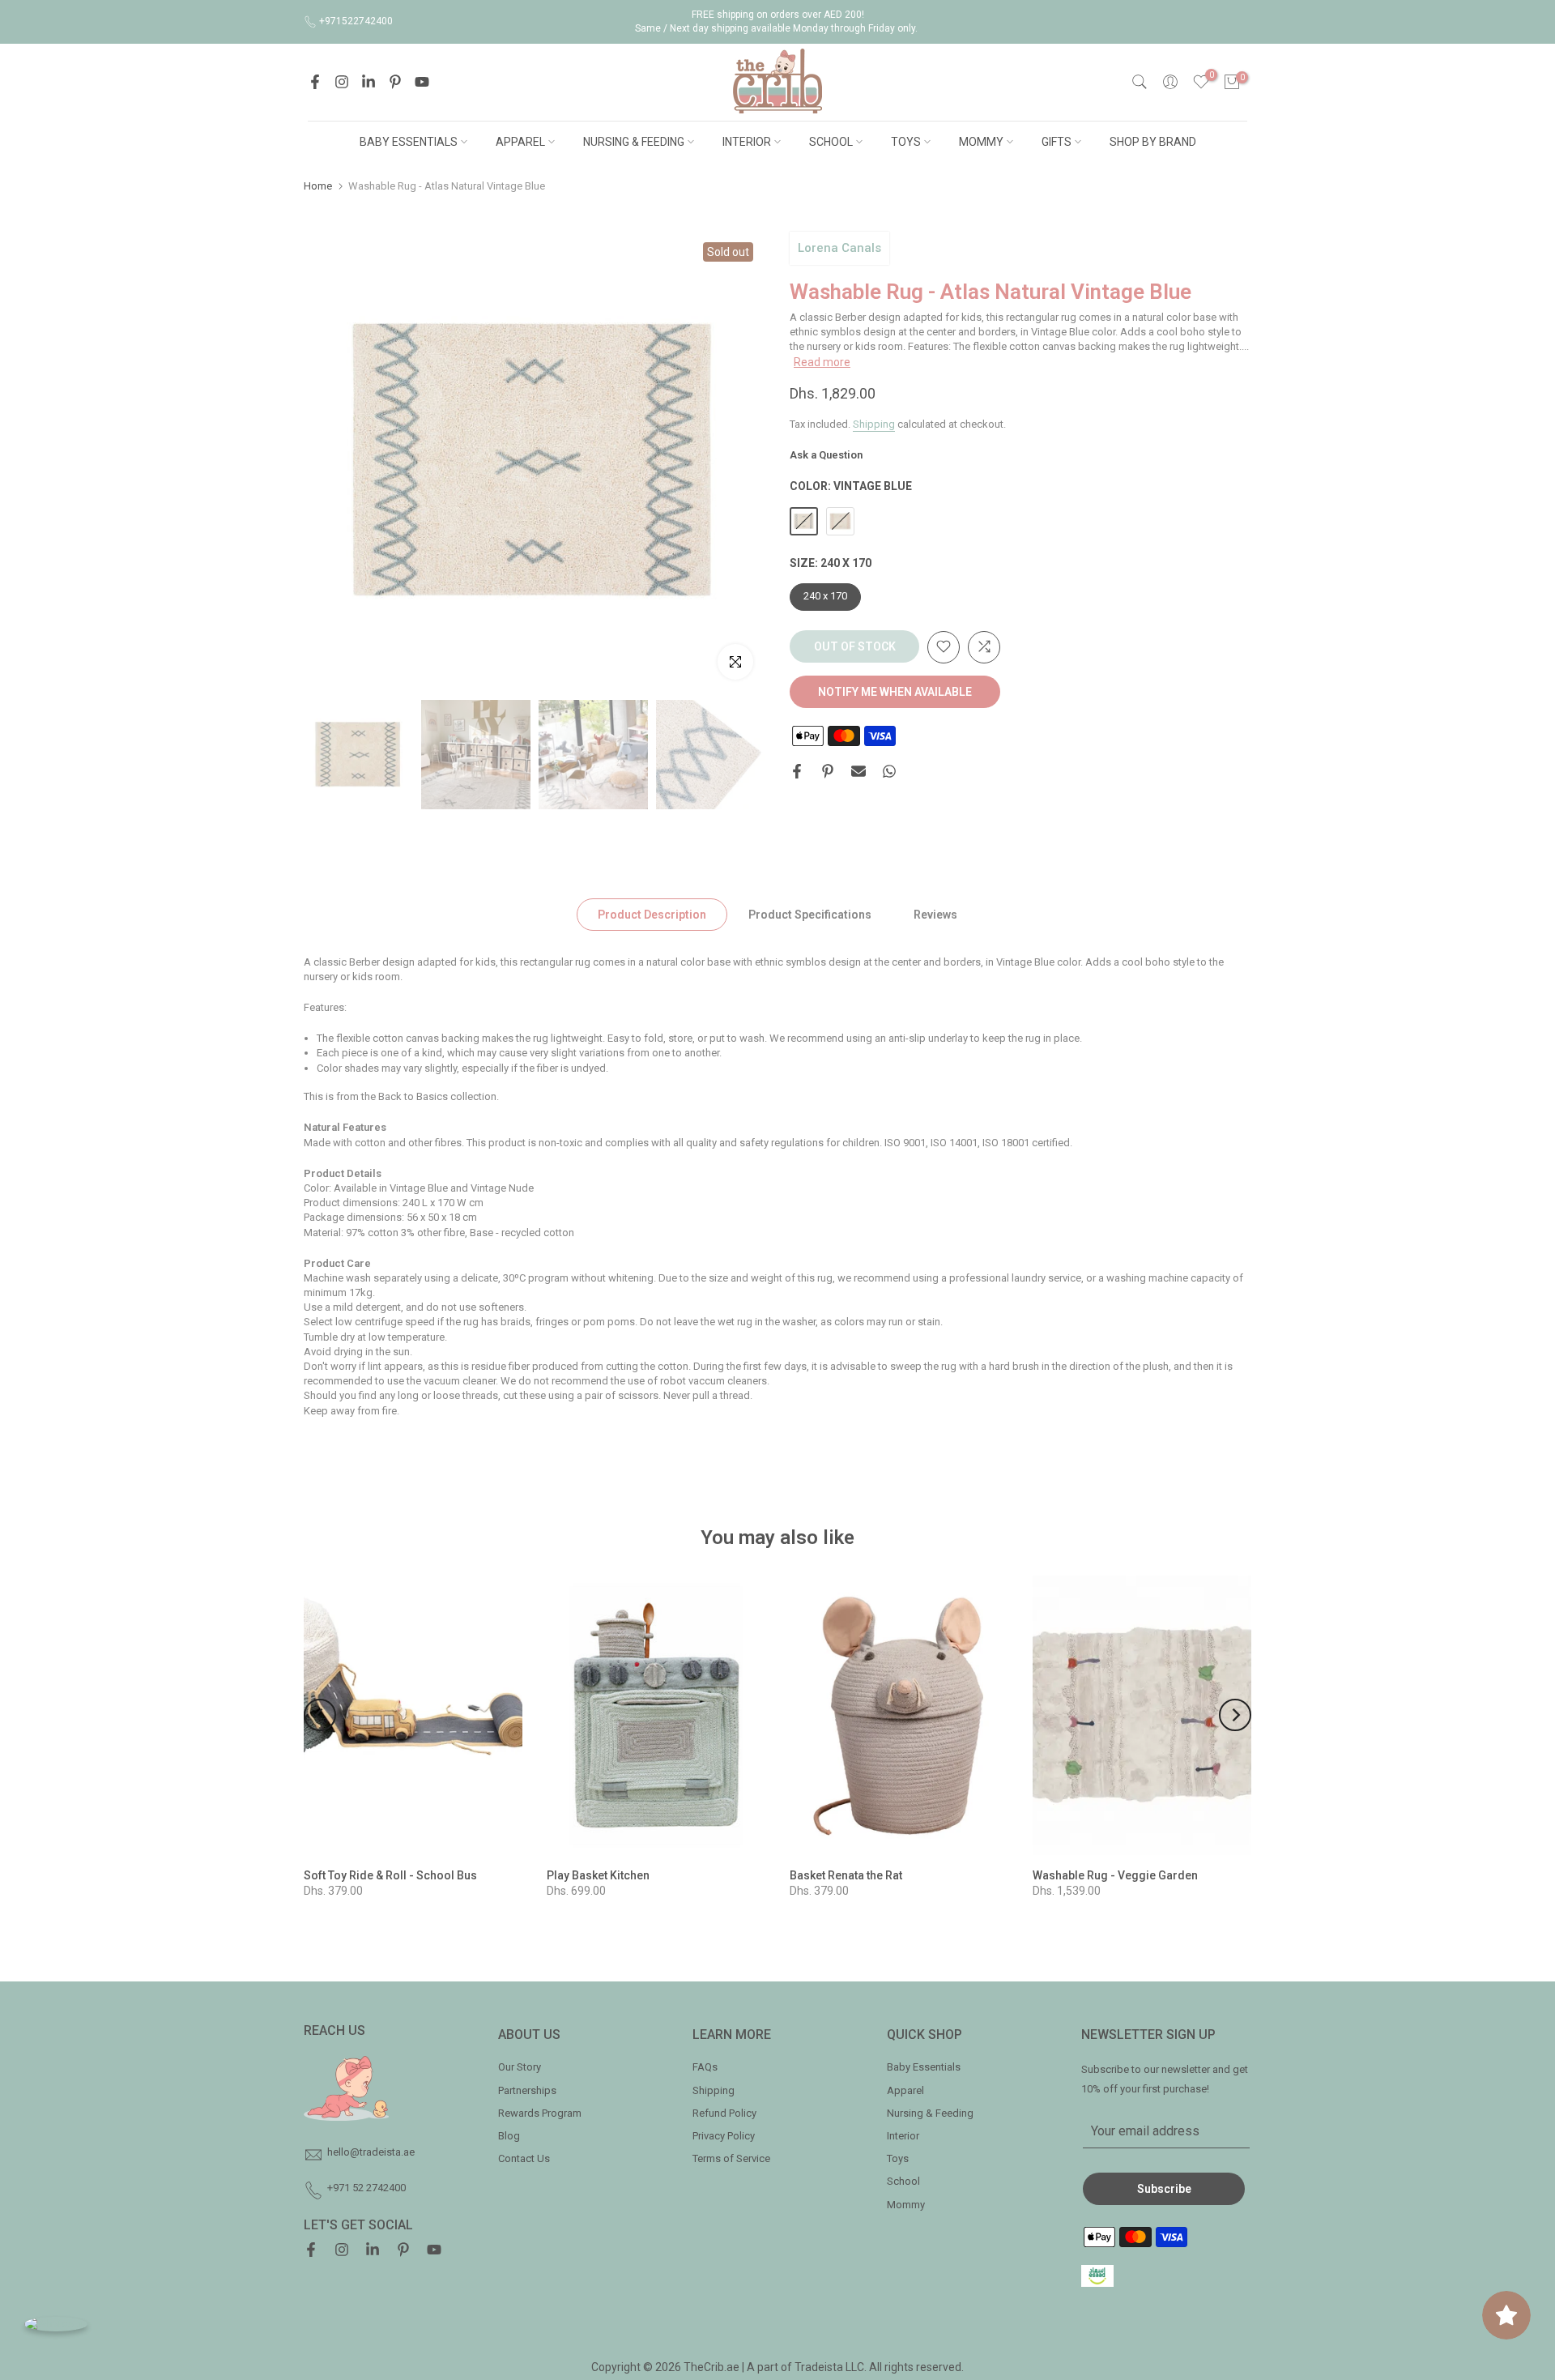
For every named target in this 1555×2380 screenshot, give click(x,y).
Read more (822, 361)
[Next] (1235, 1715)
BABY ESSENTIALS (409, 142)
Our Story (520, 2067)
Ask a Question (826, 455)
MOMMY (981, 142)
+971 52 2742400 (366, 2188)
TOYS (906, 142)
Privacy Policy (724, 2136)
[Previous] (320, 1715)
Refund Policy (724, 2113)
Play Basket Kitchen (598, 1875)
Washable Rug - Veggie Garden (1115, 1875)
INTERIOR (747, 142)
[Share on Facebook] (797, 771)
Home (318, 186)
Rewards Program (540, 2113)
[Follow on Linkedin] (369, 82)
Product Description (652, 914)
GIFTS (1057, 142)
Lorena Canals (839, 248)
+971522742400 (356, 21)
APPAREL (520, 142)
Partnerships (527, 2090)
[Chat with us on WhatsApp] (56, 2324)
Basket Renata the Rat (846, 1875)
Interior (903, 2136)
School (903, 2181)
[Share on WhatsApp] (889, 771)
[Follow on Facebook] (315, 82)
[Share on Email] (858, 771)
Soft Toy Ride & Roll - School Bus (390, 1875)
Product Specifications (810, 914)
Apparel (905, 2090)
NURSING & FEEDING (634, 142)
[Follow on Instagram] (342, 82)
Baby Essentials (924, 2067)
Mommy (906, 2205)
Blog (509, 2136)
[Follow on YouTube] (422, 82)
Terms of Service (731, 2158)
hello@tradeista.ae (371, 2152)
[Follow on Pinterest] (395, 82)
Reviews (935, 914)
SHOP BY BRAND (1153, 142)
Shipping (874, 423)
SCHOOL (831, 142)
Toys (898, 2158)
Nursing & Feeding (930, 2113)
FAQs (705, 2067)
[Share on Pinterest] (828, 771)
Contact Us (524, 2158)
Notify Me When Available (895, 691)
